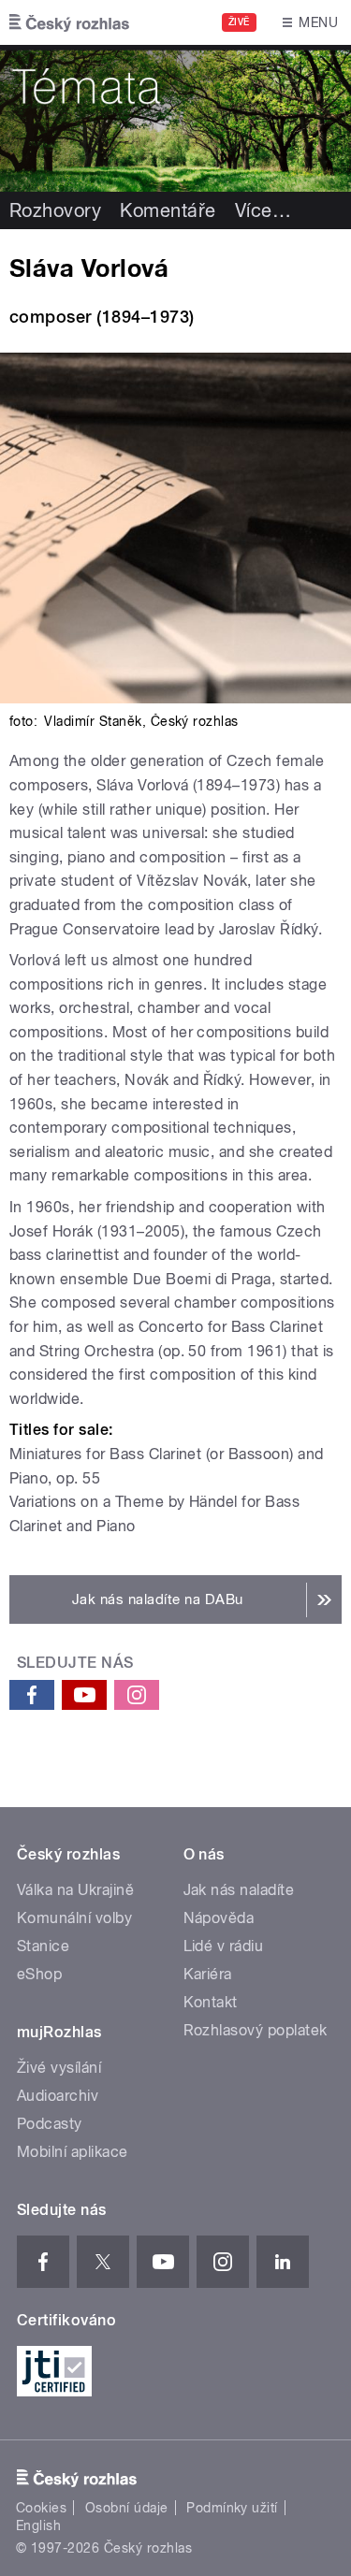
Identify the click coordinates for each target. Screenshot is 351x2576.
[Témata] (175, 118)
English (38, 2525)
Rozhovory (55, 210)
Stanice (43, 1946)
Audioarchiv (58, 2096)
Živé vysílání (59, 2068)
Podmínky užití (232, 2508)
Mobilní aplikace (73, 2152)
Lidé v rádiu (224, 1946)
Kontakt (211, 2002)
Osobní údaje (127, 2508)
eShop (39, 1974)
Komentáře (168, 210)
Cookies (41, 2508)
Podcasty (50, 2124)
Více (263, 210)
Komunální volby (74, 1918)
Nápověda (219, 1918)
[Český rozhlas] (69, 22)
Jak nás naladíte (239, 1890)
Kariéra (208, 1974)
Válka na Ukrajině (75, 1890)
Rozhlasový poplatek (256, 2030)
